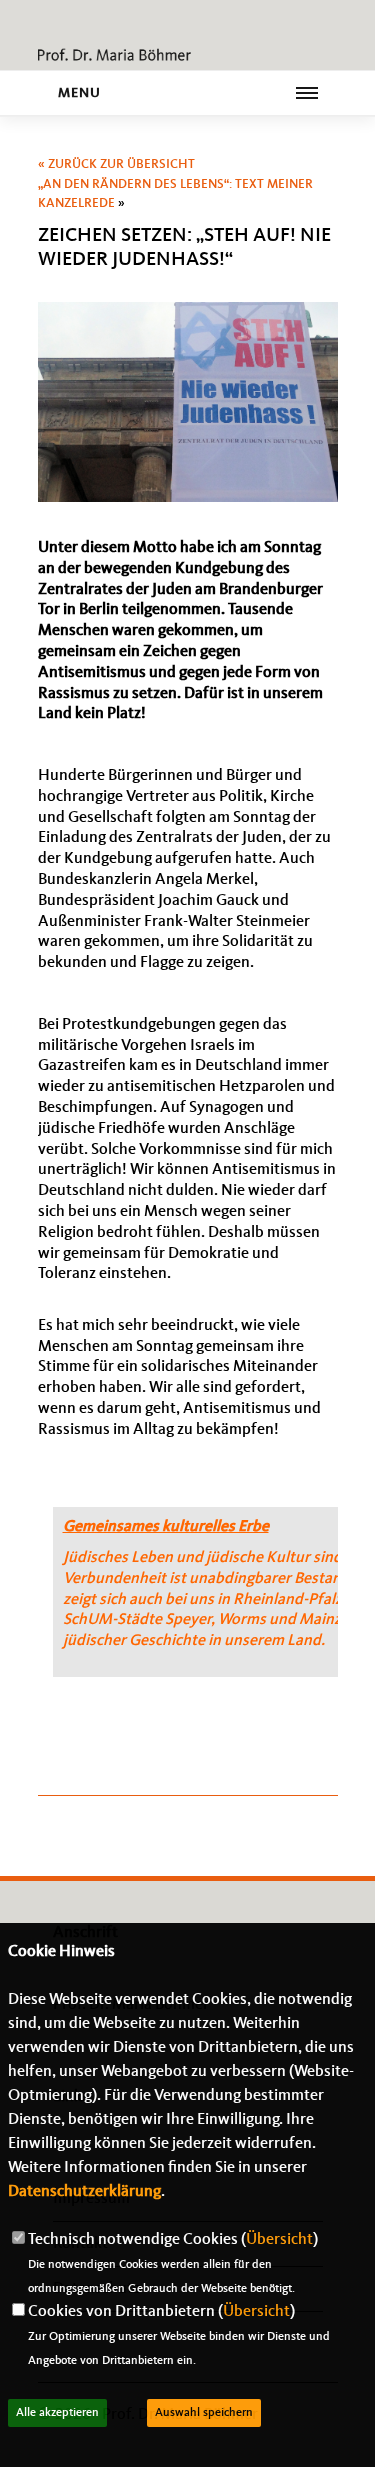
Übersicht (279, 2240)
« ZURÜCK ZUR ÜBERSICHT (116, 164)
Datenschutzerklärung (84, 2192)
